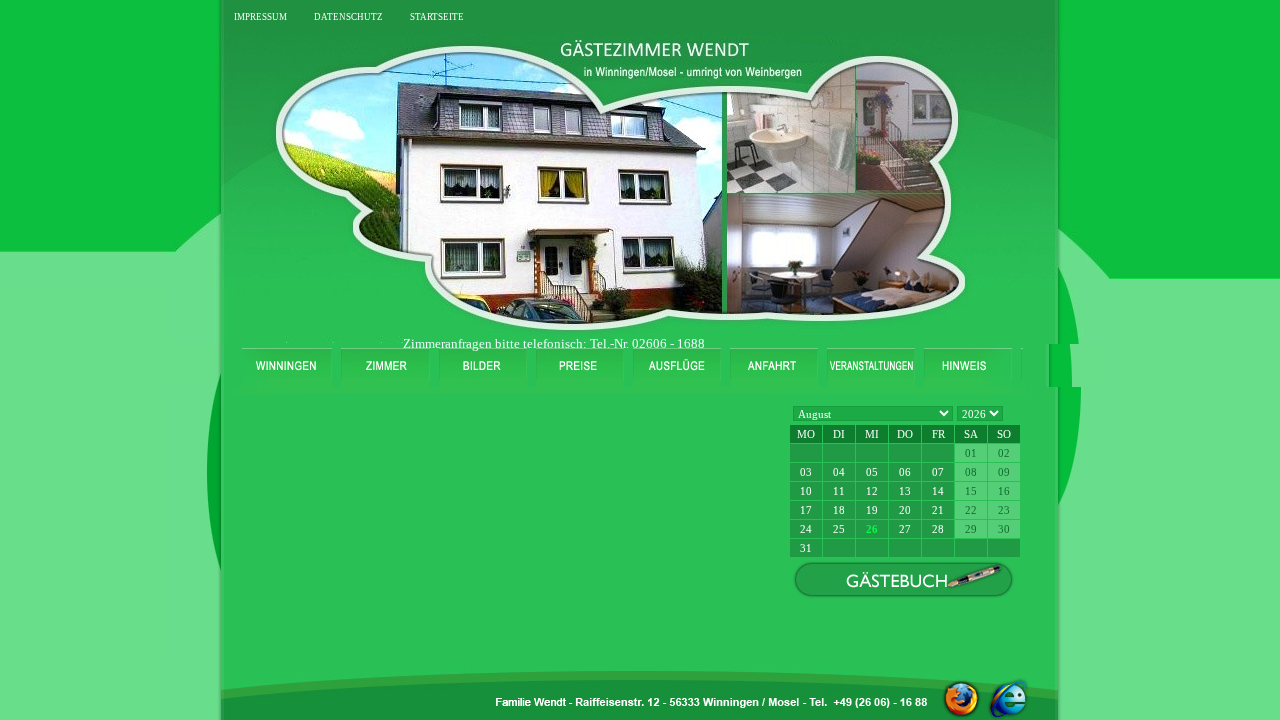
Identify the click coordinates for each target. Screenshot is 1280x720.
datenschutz (348, 15)
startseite (437, 15)
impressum (260, 15)
